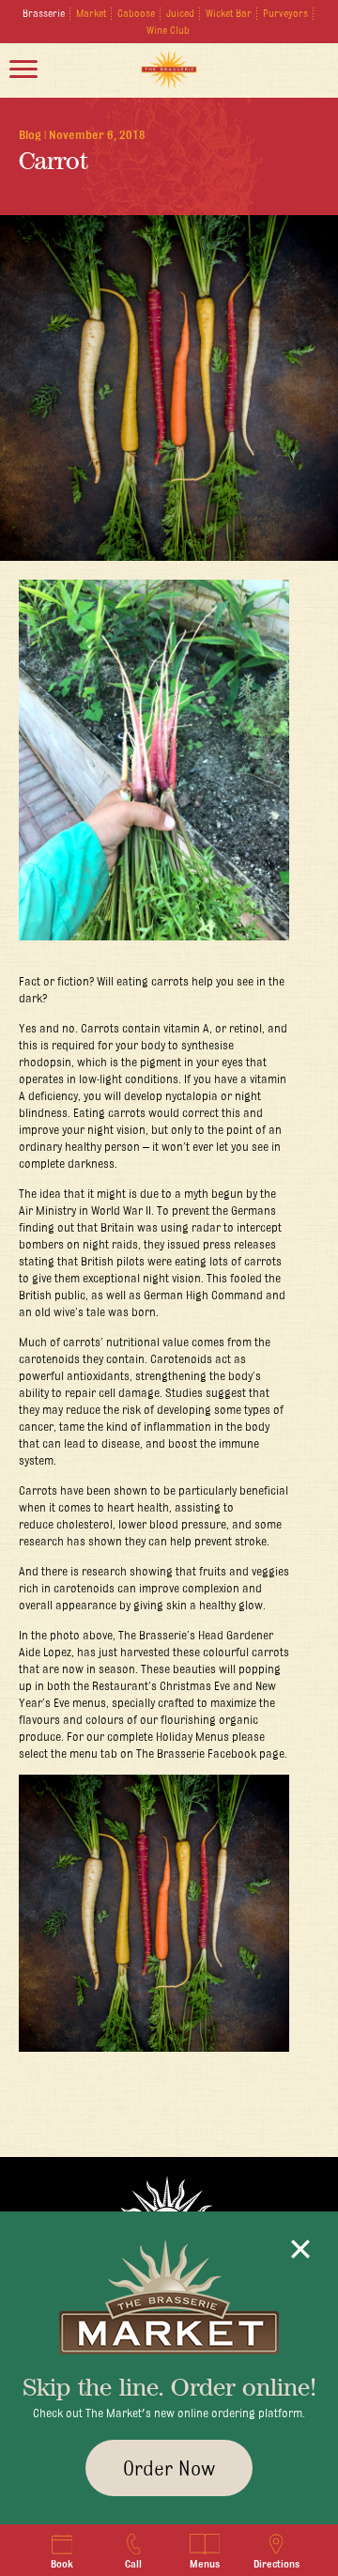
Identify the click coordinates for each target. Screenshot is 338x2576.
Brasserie (44, 13)
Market (91, 13)
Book (62, 2564)
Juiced (180, 13)
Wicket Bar (229, 13)
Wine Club (168, 30)
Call (133, 2564)
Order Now (169, 2468)
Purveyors (285, 13)
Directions (277, 2564)
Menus (205, 2564)
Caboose (136, 13)
